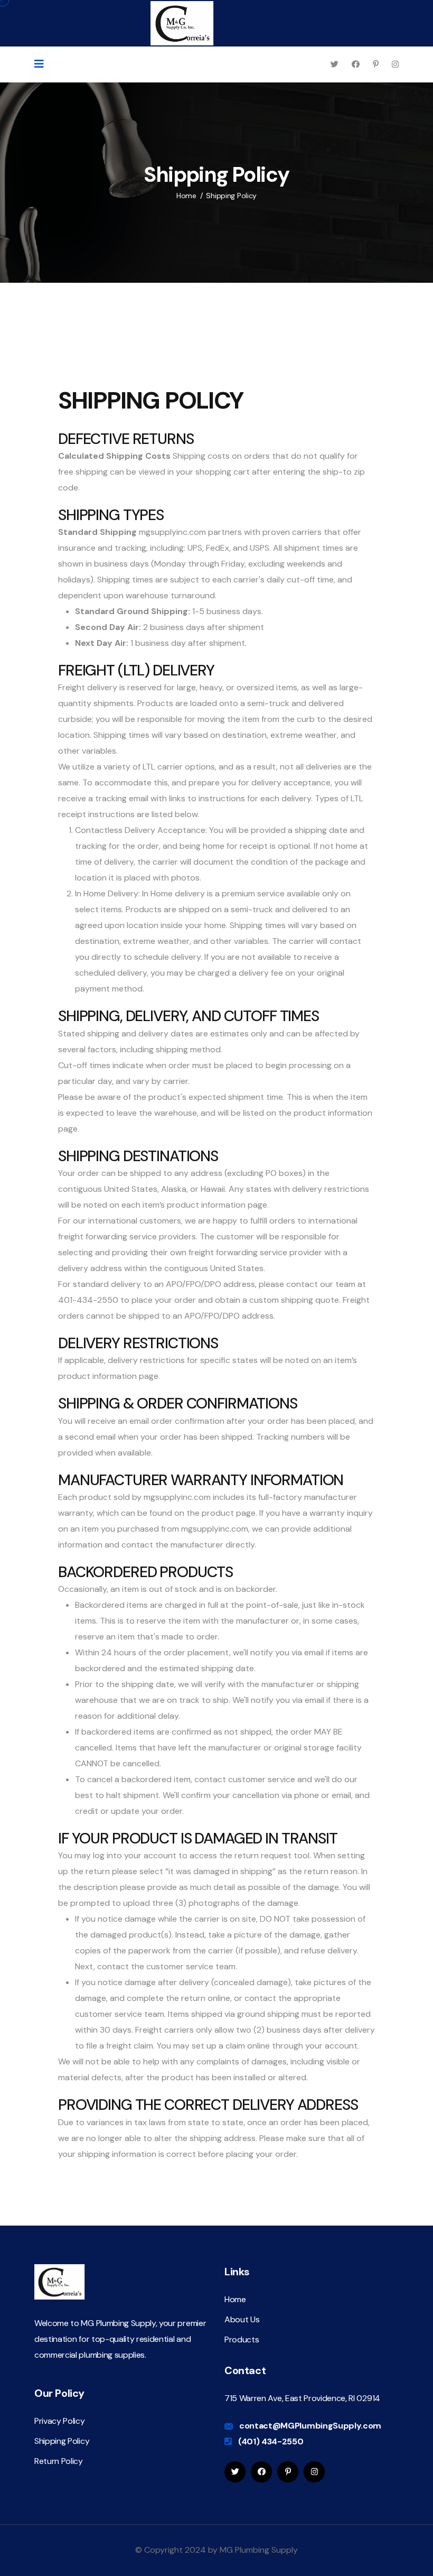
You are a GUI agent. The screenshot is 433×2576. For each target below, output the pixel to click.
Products (242, 2339)
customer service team (191, 1966)
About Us (242, 2319)
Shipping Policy (62, 2441)
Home (186, 196)
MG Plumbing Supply (259, 2550)
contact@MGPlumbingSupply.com (310, 2426)
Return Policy (59, 2461)
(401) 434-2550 (271, 2441)
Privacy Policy (60, 2421)
